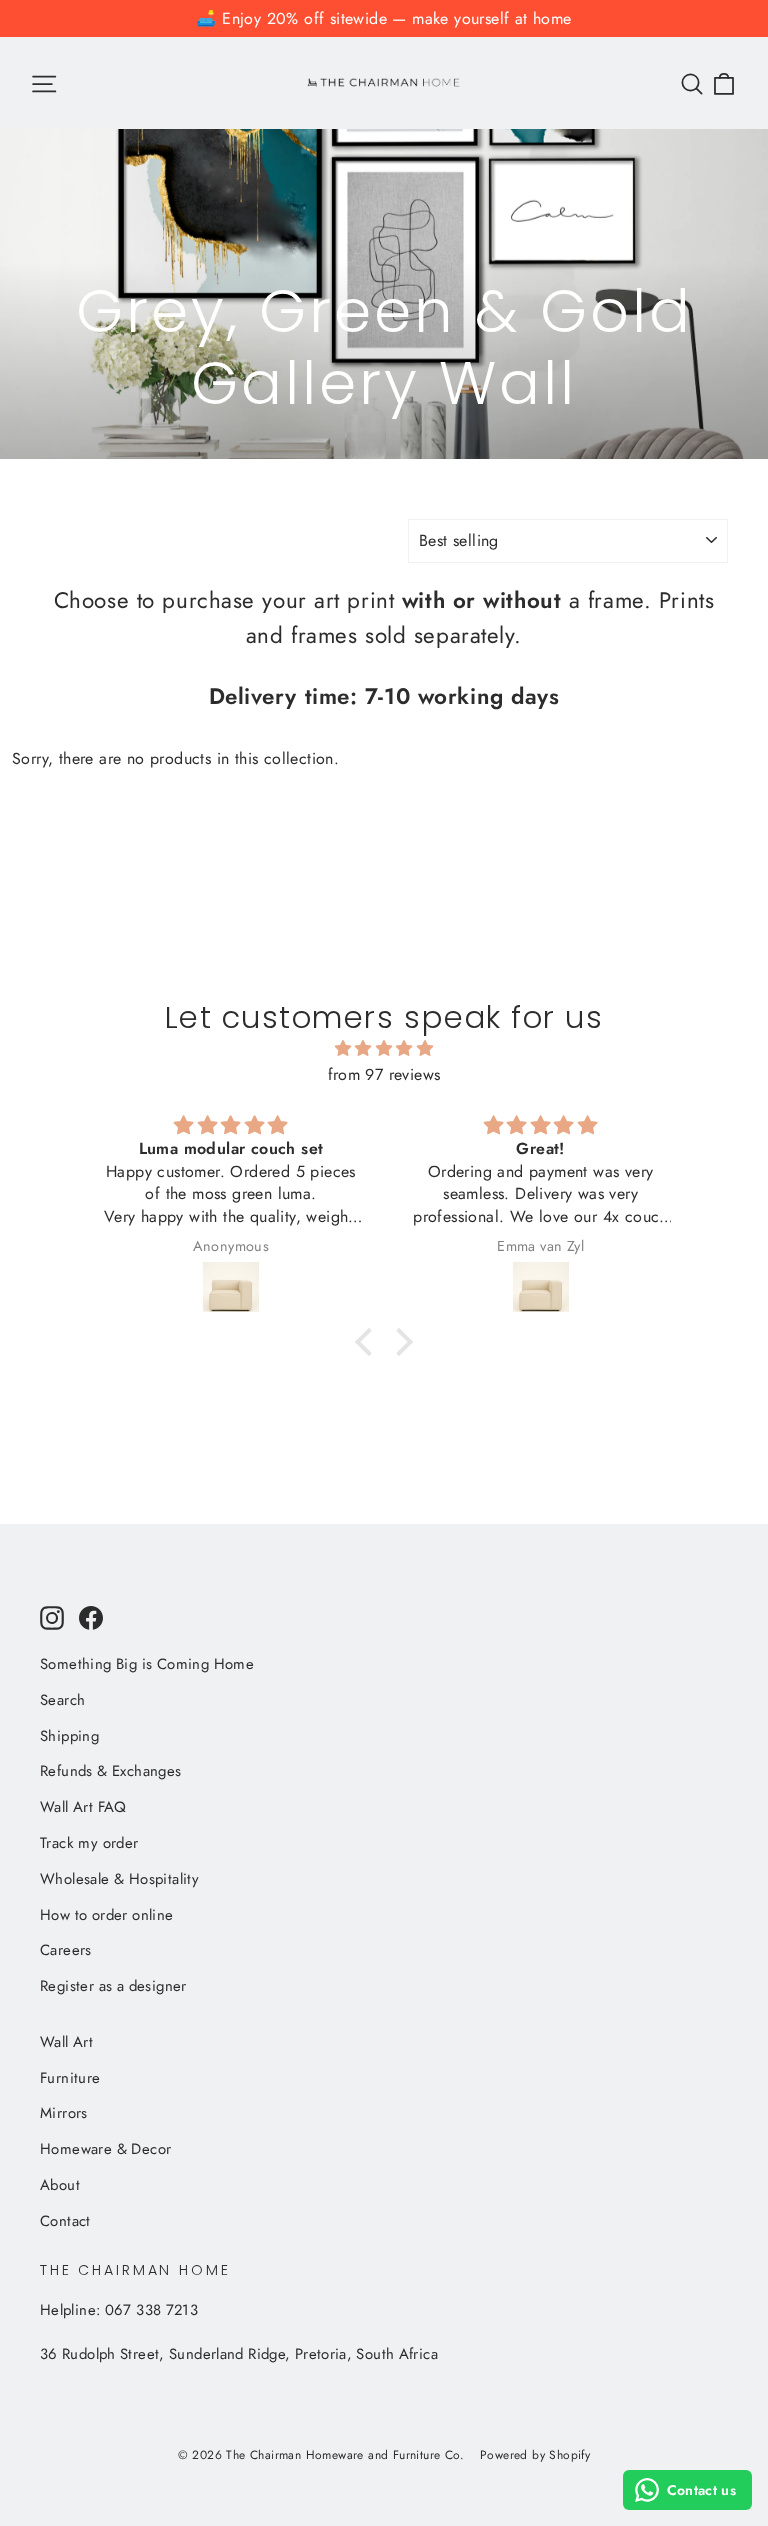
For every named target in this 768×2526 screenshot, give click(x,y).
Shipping (69, 1736)
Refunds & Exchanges (111, 1771)
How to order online (107, 1915)
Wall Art (66, 2042)
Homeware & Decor (105, 2149)
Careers (66, 1950)
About (60, 2185)
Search (62, 1700)
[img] (383, 1049)
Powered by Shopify (535, 2455)
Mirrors (64, 2113)
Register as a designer (113, 1986)
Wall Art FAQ (83, 1807)
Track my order (89, 1843)
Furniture (70, 2078)
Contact (65, 2221)
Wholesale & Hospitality (119, 1879)
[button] (369, 1341)
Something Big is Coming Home (147, 1664)
